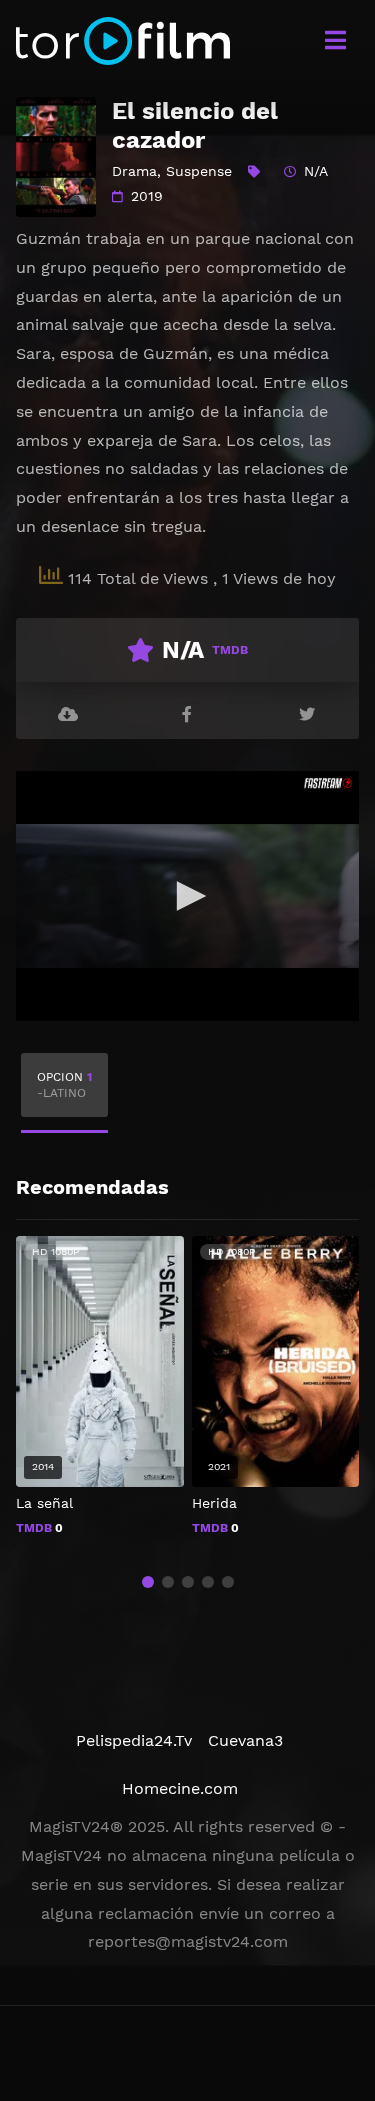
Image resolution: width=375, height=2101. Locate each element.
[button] (148, 1582)
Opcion (64, 1085)
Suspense (199, 171)
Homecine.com (180, 1788)
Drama (134, 171)
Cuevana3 (245, 1740)
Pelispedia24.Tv (134, 1740)
